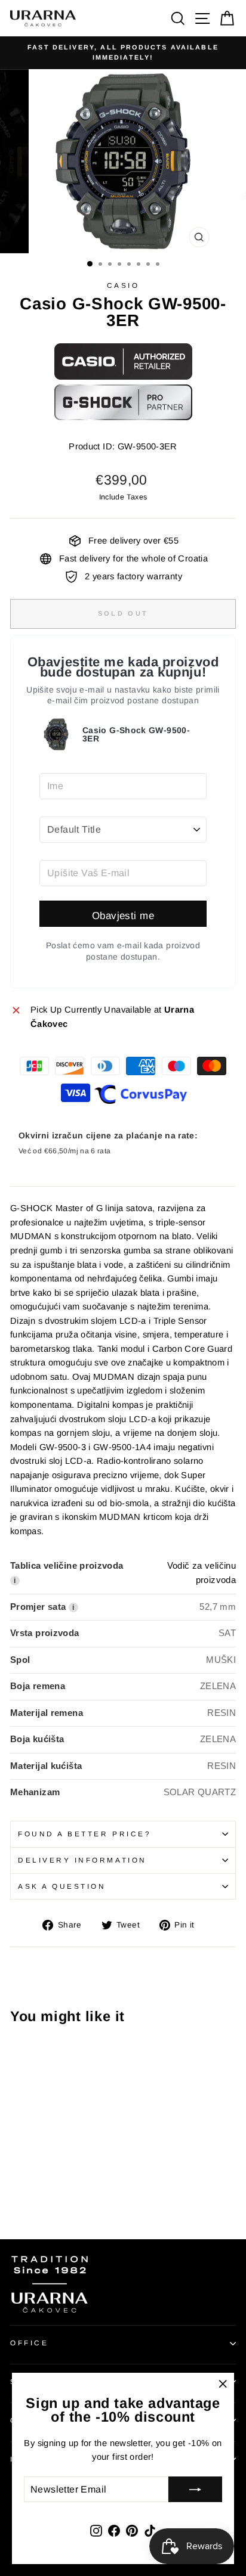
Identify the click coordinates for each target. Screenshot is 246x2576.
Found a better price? (84, 1834)
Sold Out (123, 613)
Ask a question (62, 1886)
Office (29, 2343)
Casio (123, 285)
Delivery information (82, 1860)
